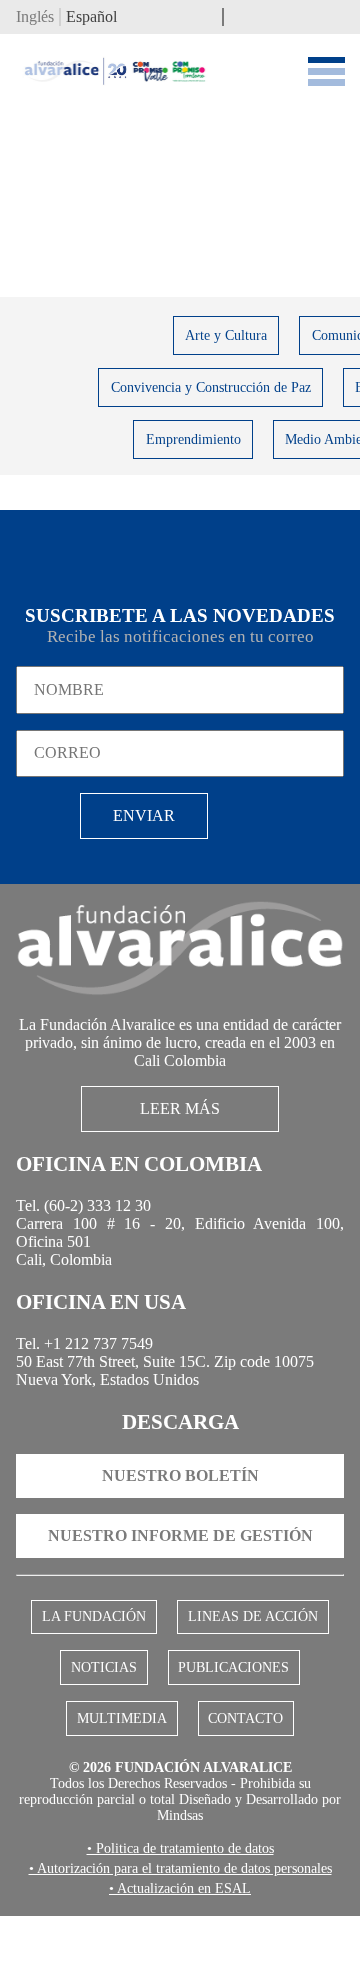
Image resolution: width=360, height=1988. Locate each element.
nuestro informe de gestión (180, 1571)
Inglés (35, 19)
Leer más (180, 1122)
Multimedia (125, 1760)
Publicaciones (231, 1707)
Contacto (242, 1760)
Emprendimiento (193, 442)
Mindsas (192, 1866)
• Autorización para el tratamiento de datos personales (180, 1930)
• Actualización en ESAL (180, 1960)
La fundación (97, 1654)
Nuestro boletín (180, 1511)
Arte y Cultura (226, 338)
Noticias (105, 1707)
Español (91, 19)
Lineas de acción (250, 1654)
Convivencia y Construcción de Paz (211, 390)
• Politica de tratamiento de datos (180, 1900)
